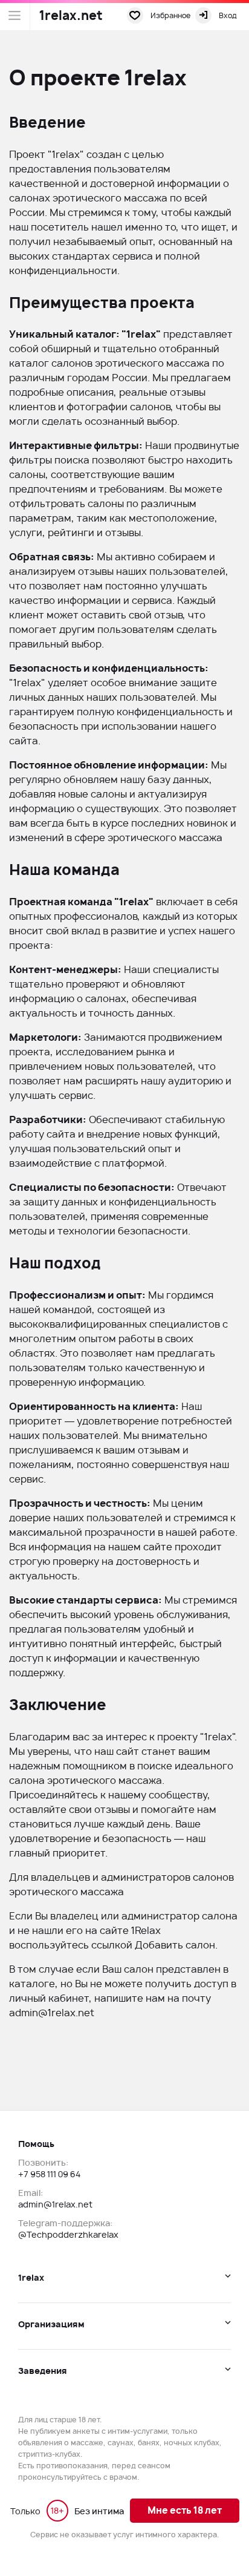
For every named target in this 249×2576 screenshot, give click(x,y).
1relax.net (71, 15)
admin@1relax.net (52, 2013)
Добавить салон (175, 1945)
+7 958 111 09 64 (49, 2174)
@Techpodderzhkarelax (68, 2234)
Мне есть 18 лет (185, 2510)
